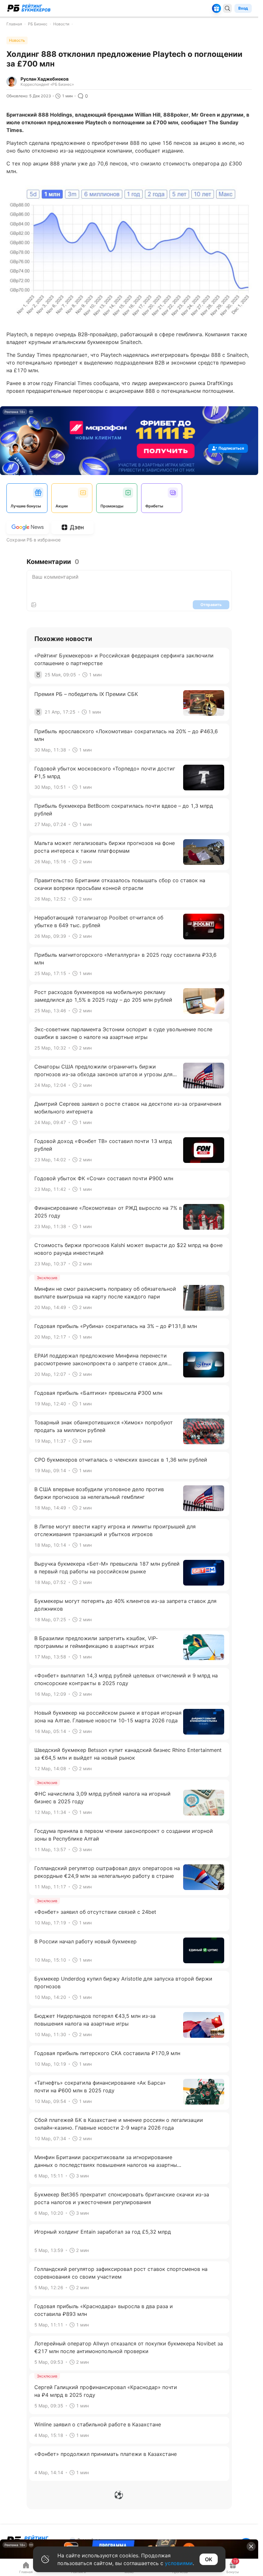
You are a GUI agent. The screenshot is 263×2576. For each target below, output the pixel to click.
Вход (243, 8)
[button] (251, 2546)
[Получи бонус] (216, 8)
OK (209, 2559)
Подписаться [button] (231, 448)
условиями (179, 2563)
